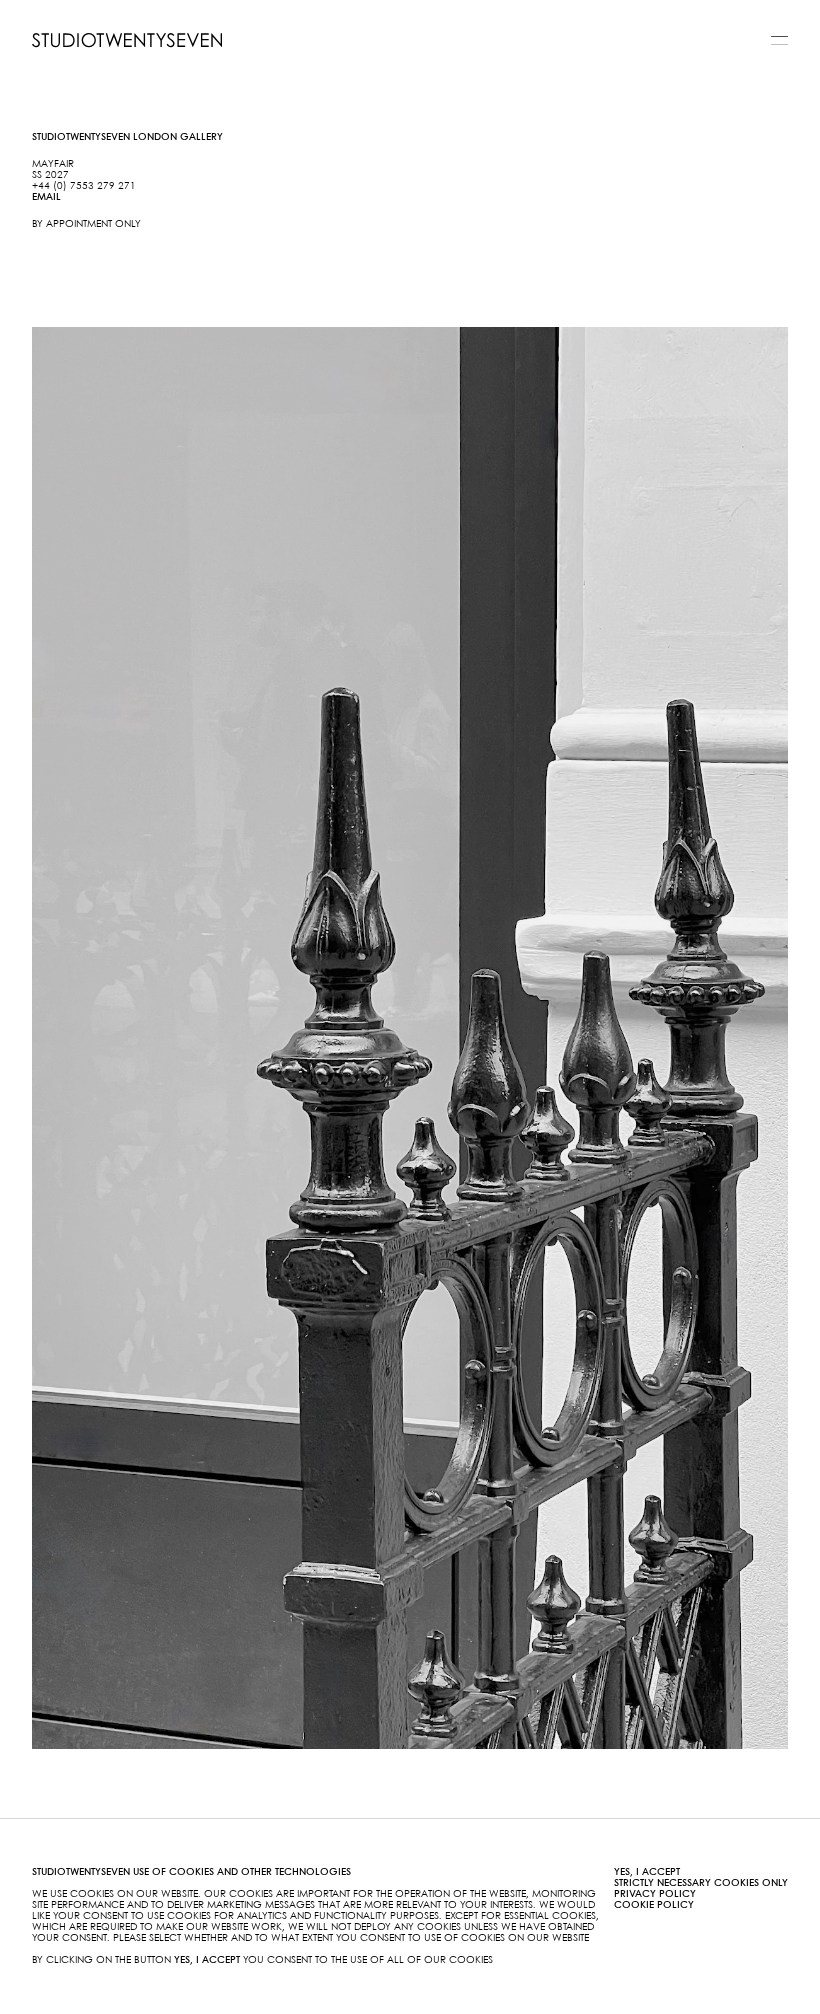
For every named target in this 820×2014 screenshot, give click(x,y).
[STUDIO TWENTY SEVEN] (127, 40)
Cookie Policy (654, 1905)
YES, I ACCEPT (647, 1872)
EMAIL (46, 197)
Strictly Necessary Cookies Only (701, 1883)
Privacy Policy (655, 1894)
